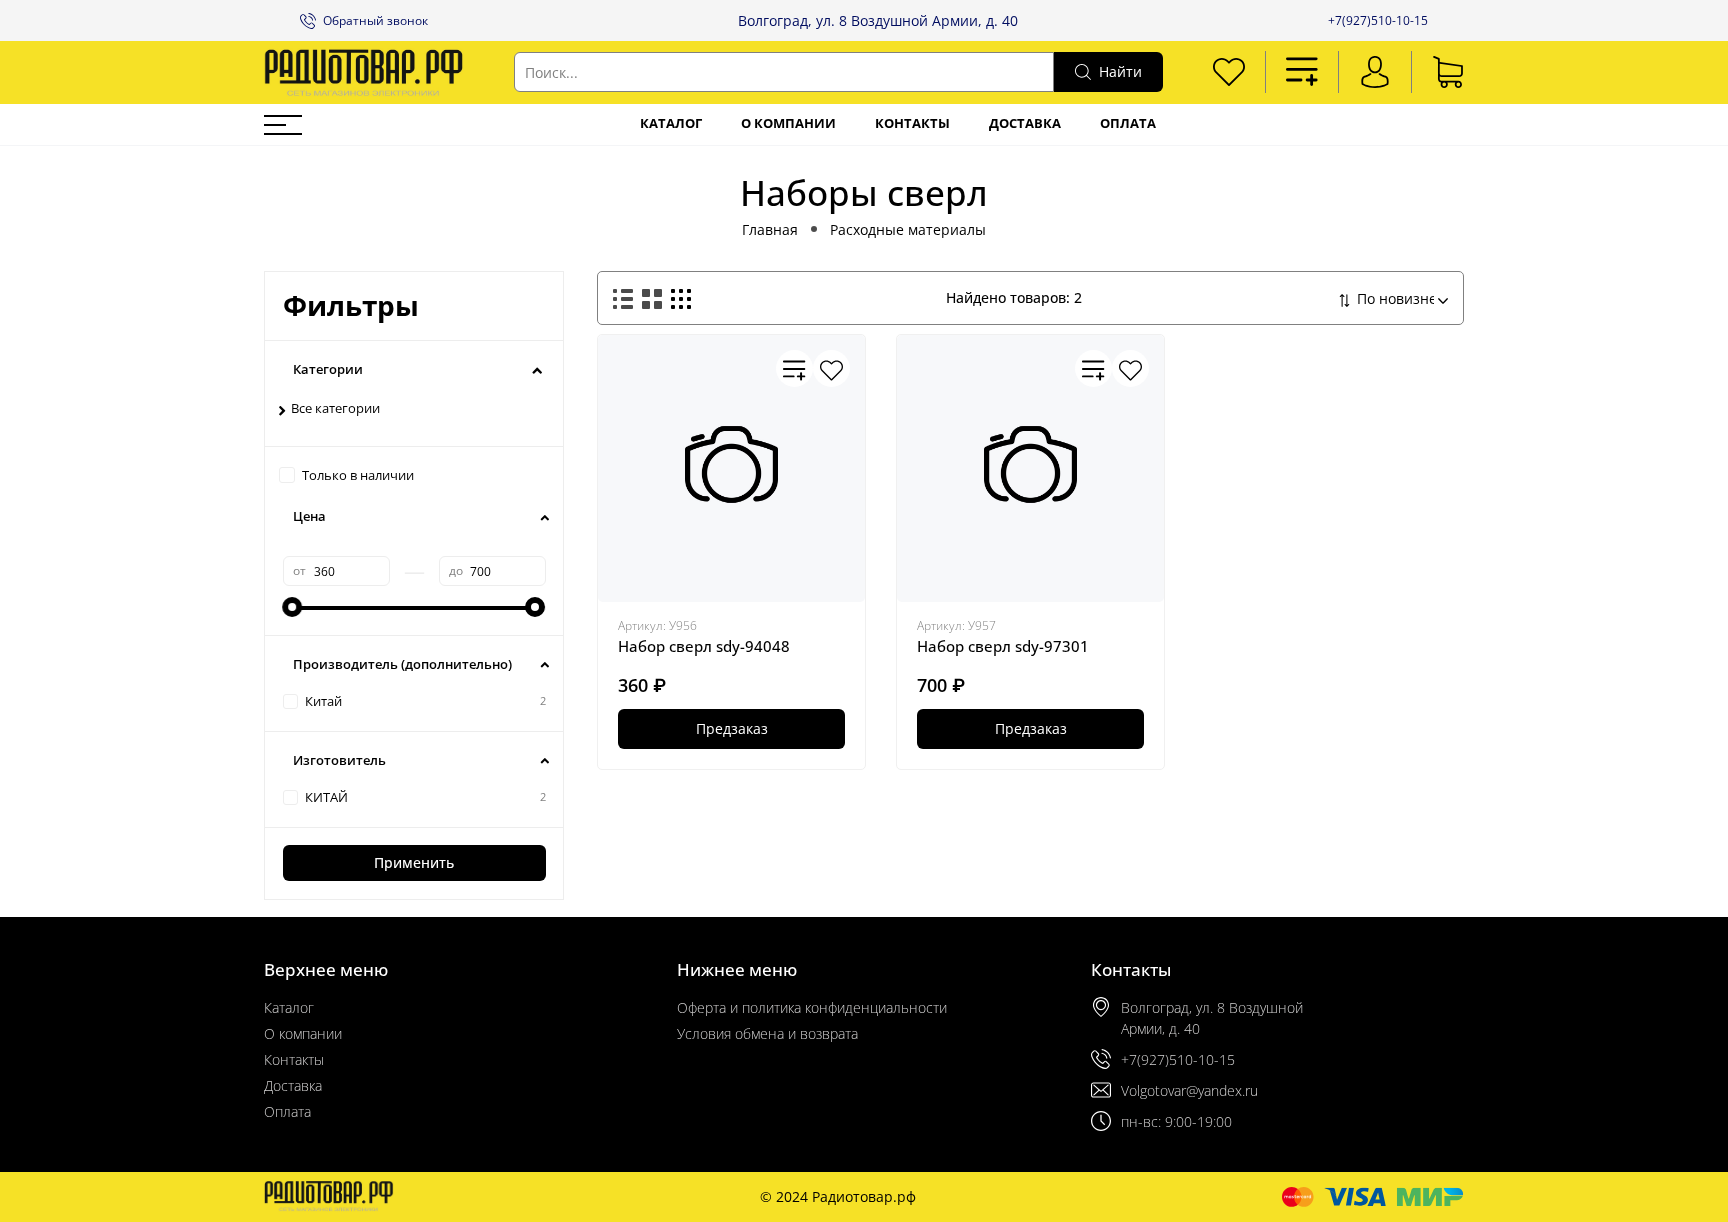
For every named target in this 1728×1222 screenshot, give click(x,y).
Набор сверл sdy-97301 (1003, 646)
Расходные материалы (908, 229)
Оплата (1128, 123)
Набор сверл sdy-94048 (704, 646)
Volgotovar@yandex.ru (1189, 1090)
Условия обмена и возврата (767, 1033)
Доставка (1025, 123)
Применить (414, 862)
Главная (770, 229)
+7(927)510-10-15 (1378, 20)
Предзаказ (732, 728)
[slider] (293, 607)
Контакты (912, 123)
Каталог (671, 123)
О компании (788, 123)
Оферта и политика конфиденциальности (812, 1007)
